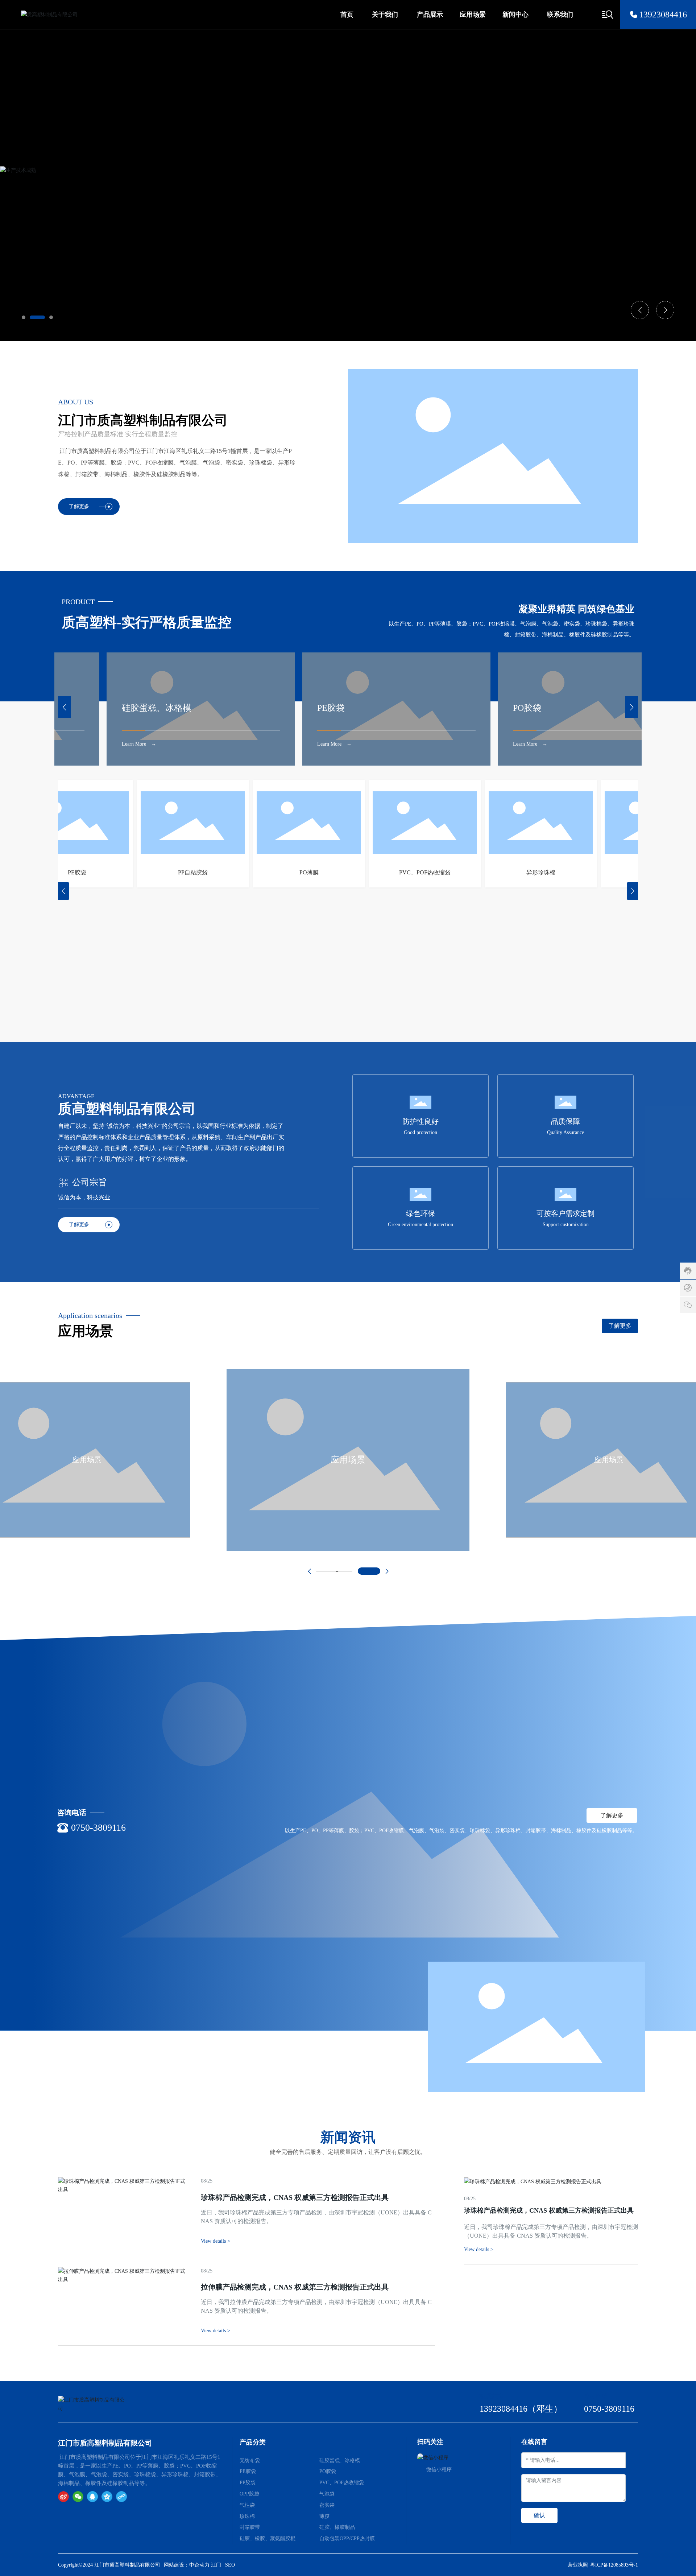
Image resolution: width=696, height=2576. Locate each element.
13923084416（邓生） (521, 2409)
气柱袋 (247, 2505)
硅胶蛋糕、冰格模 (340, 2460)
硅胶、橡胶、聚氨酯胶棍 (268, 2538)
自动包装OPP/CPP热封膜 (347, 2538)
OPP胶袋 (249, 2494)
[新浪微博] (63, 2497)
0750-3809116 (98, 1828)
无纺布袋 (250, 2460)
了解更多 (79, 506)
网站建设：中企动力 (187, 2565)
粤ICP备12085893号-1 (614, 2565)
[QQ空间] (107, 2497)
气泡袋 (602, 872)
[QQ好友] (92, 2497)
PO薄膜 (254, 872)
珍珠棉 (247, 2516)
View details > (479, 2249)
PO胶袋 (374, 708)
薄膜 (324, 2516)
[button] (24, 317)
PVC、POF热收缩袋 (370, 872)
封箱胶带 (250, 2527)
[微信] (78, 2497)
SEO (230, 2565)
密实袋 (327, 2505)
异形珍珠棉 (486, 872)
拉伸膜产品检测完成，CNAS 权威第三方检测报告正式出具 (295, 2287)
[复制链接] (121, 2497)
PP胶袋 (569, 707)
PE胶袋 (179, 708)
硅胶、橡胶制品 (337, 2527)
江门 (216, 2565)
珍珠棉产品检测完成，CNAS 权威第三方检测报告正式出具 (549, 2210)
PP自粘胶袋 (138, 872)
